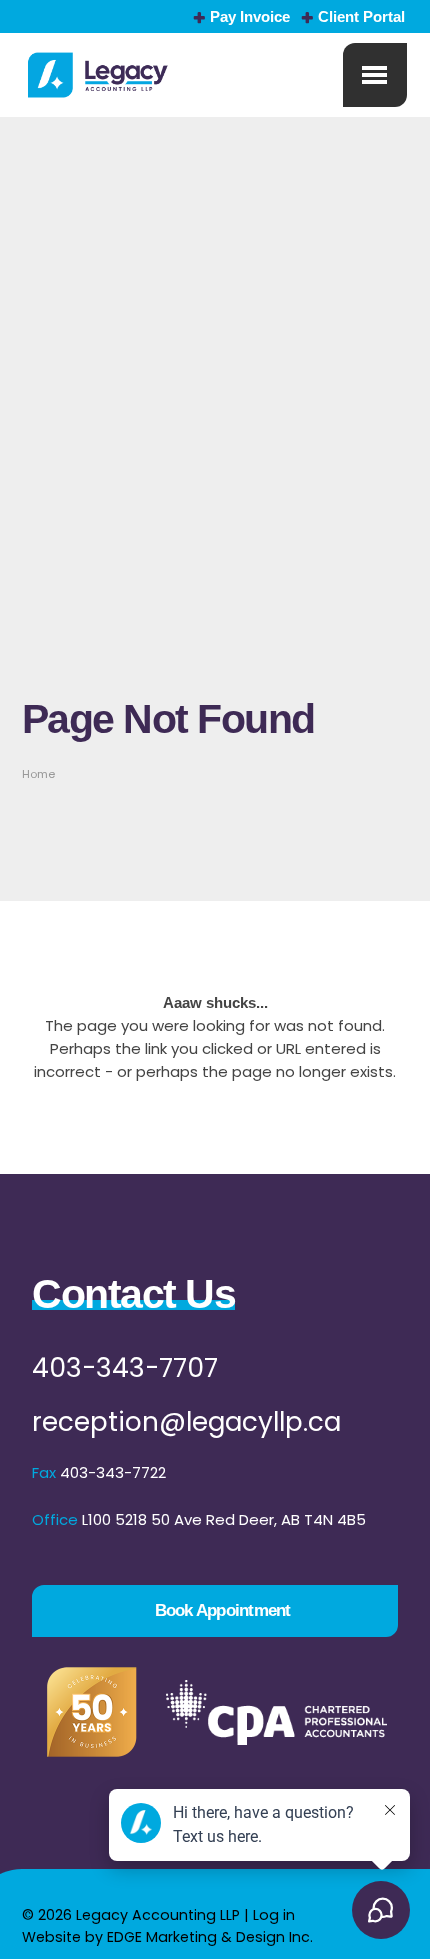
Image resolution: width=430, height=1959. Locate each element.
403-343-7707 (125, 1367)
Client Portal (361, 16)
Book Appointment (223, 1610)
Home (38, 774)
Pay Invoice (250, 16)
